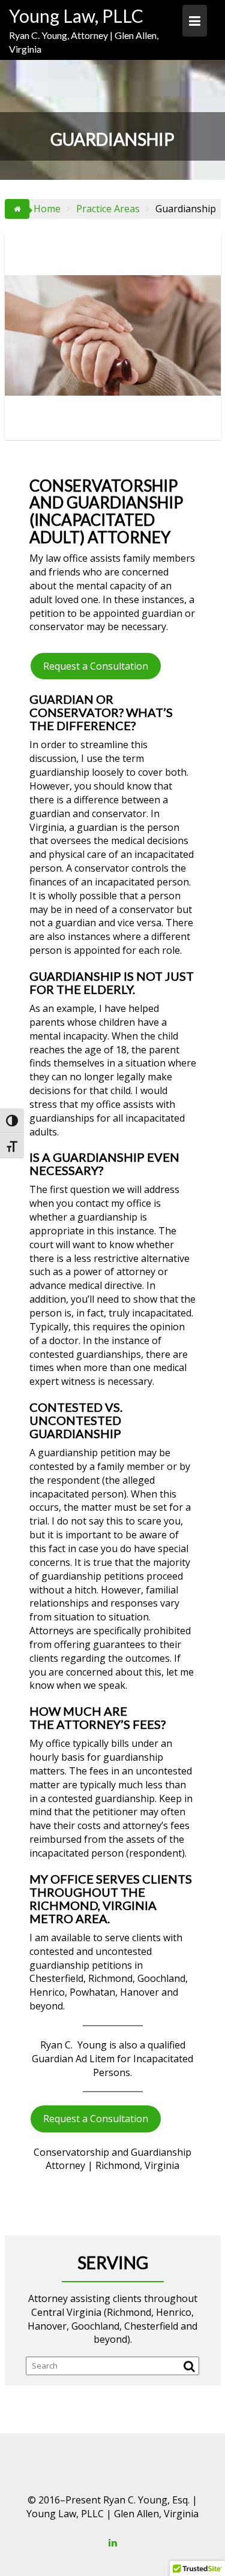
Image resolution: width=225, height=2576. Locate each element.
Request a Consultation (96, 666)
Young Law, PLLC (76, 16)
